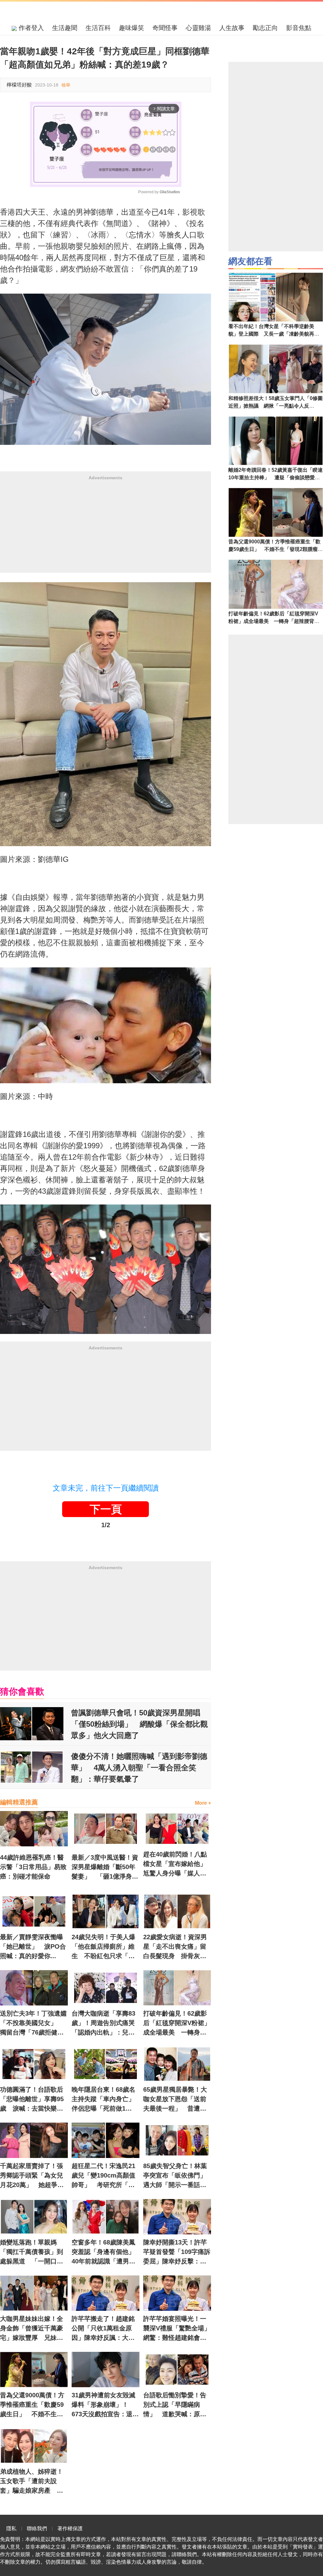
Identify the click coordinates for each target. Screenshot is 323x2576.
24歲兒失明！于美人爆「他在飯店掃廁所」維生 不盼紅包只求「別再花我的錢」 (103, 1947)
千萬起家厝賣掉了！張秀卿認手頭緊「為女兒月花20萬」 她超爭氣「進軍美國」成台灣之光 (32, 2176)
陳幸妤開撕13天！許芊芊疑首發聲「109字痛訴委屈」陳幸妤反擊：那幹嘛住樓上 (177, 2252)
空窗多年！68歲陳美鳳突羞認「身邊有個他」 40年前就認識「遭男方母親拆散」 (106, 2252)
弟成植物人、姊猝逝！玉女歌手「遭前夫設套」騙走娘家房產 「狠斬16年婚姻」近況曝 (32, 2482)
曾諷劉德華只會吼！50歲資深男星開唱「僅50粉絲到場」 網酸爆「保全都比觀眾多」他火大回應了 (139, 1724)
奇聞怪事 (165, 28)
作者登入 (30, 28)
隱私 (11, 2528)
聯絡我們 (37, 2528)
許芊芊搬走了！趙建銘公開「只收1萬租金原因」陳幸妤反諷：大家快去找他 (103, 2329)
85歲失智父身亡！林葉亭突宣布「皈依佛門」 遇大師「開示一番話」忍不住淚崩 (177, 2176)
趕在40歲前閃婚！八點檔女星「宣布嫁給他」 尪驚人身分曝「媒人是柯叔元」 (177, 1864)
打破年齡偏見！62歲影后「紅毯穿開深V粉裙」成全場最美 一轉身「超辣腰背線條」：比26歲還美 (177, 2023)
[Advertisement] (106, 529)
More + (203, 1803)
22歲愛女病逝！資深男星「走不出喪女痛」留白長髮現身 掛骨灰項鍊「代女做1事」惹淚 (175, 1947)
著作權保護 (70, 2528)
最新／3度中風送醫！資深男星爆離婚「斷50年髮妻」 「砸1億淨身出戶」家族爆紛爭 (105, 1868)
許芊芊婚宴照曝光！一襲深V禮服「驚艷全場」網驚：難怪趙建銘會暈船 (177, 2329)
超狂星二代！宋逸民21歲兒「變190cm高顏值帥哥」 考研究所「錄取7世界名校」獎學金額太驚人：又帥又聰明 (105, 2176)
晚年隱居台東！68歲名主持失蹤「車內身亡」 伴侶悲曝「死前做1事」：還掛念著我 (106, 2100)
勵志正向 (265, 28)
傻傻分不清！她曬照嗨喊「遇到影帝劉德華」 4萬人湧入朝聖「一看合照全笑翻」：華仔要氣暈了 (139, 1768)
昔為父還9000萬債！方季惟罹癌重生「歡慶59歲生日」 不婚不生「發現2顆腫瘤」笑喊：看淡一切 (33, 2405)
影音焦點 (299, 28)
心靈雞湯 (198, 28)
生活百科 (98, 28)
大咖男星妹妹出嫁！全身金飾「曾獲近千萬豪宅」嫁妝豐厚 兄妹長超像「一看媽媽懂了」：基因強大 (32, 2329)
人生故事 (232, 28)
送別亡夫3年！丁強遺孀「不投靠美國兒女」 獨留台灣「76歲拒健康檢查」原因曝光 (33, 2023)
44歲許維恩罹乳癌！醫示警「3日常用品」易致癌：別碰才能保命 (33, 1867)
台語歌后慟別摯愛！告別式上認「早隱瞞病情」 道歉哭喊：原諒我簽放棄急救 (175, 2405)
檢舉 (66, 85)
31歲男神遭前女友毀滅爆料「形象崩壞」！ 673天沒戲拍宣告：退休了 (105, 2405)
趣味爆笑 (132, 28)
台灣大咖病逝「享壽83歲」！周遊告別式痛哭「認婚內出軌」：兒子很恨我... (103, 2023)
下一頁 (106, 1509)
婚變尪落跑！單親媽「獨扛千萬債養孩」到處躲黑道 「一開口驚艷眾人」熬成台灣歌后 (32, 2252)
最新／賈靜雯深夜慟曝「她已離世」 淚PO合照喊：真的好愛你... (33, 1946)
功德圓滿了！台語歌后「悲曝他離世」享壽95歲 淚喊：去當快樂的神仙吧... (32, 2100)
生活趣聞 (65, 28)
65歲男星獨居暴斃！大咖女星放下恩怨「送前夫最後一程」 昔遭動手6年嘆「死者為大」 (175, 2100)
